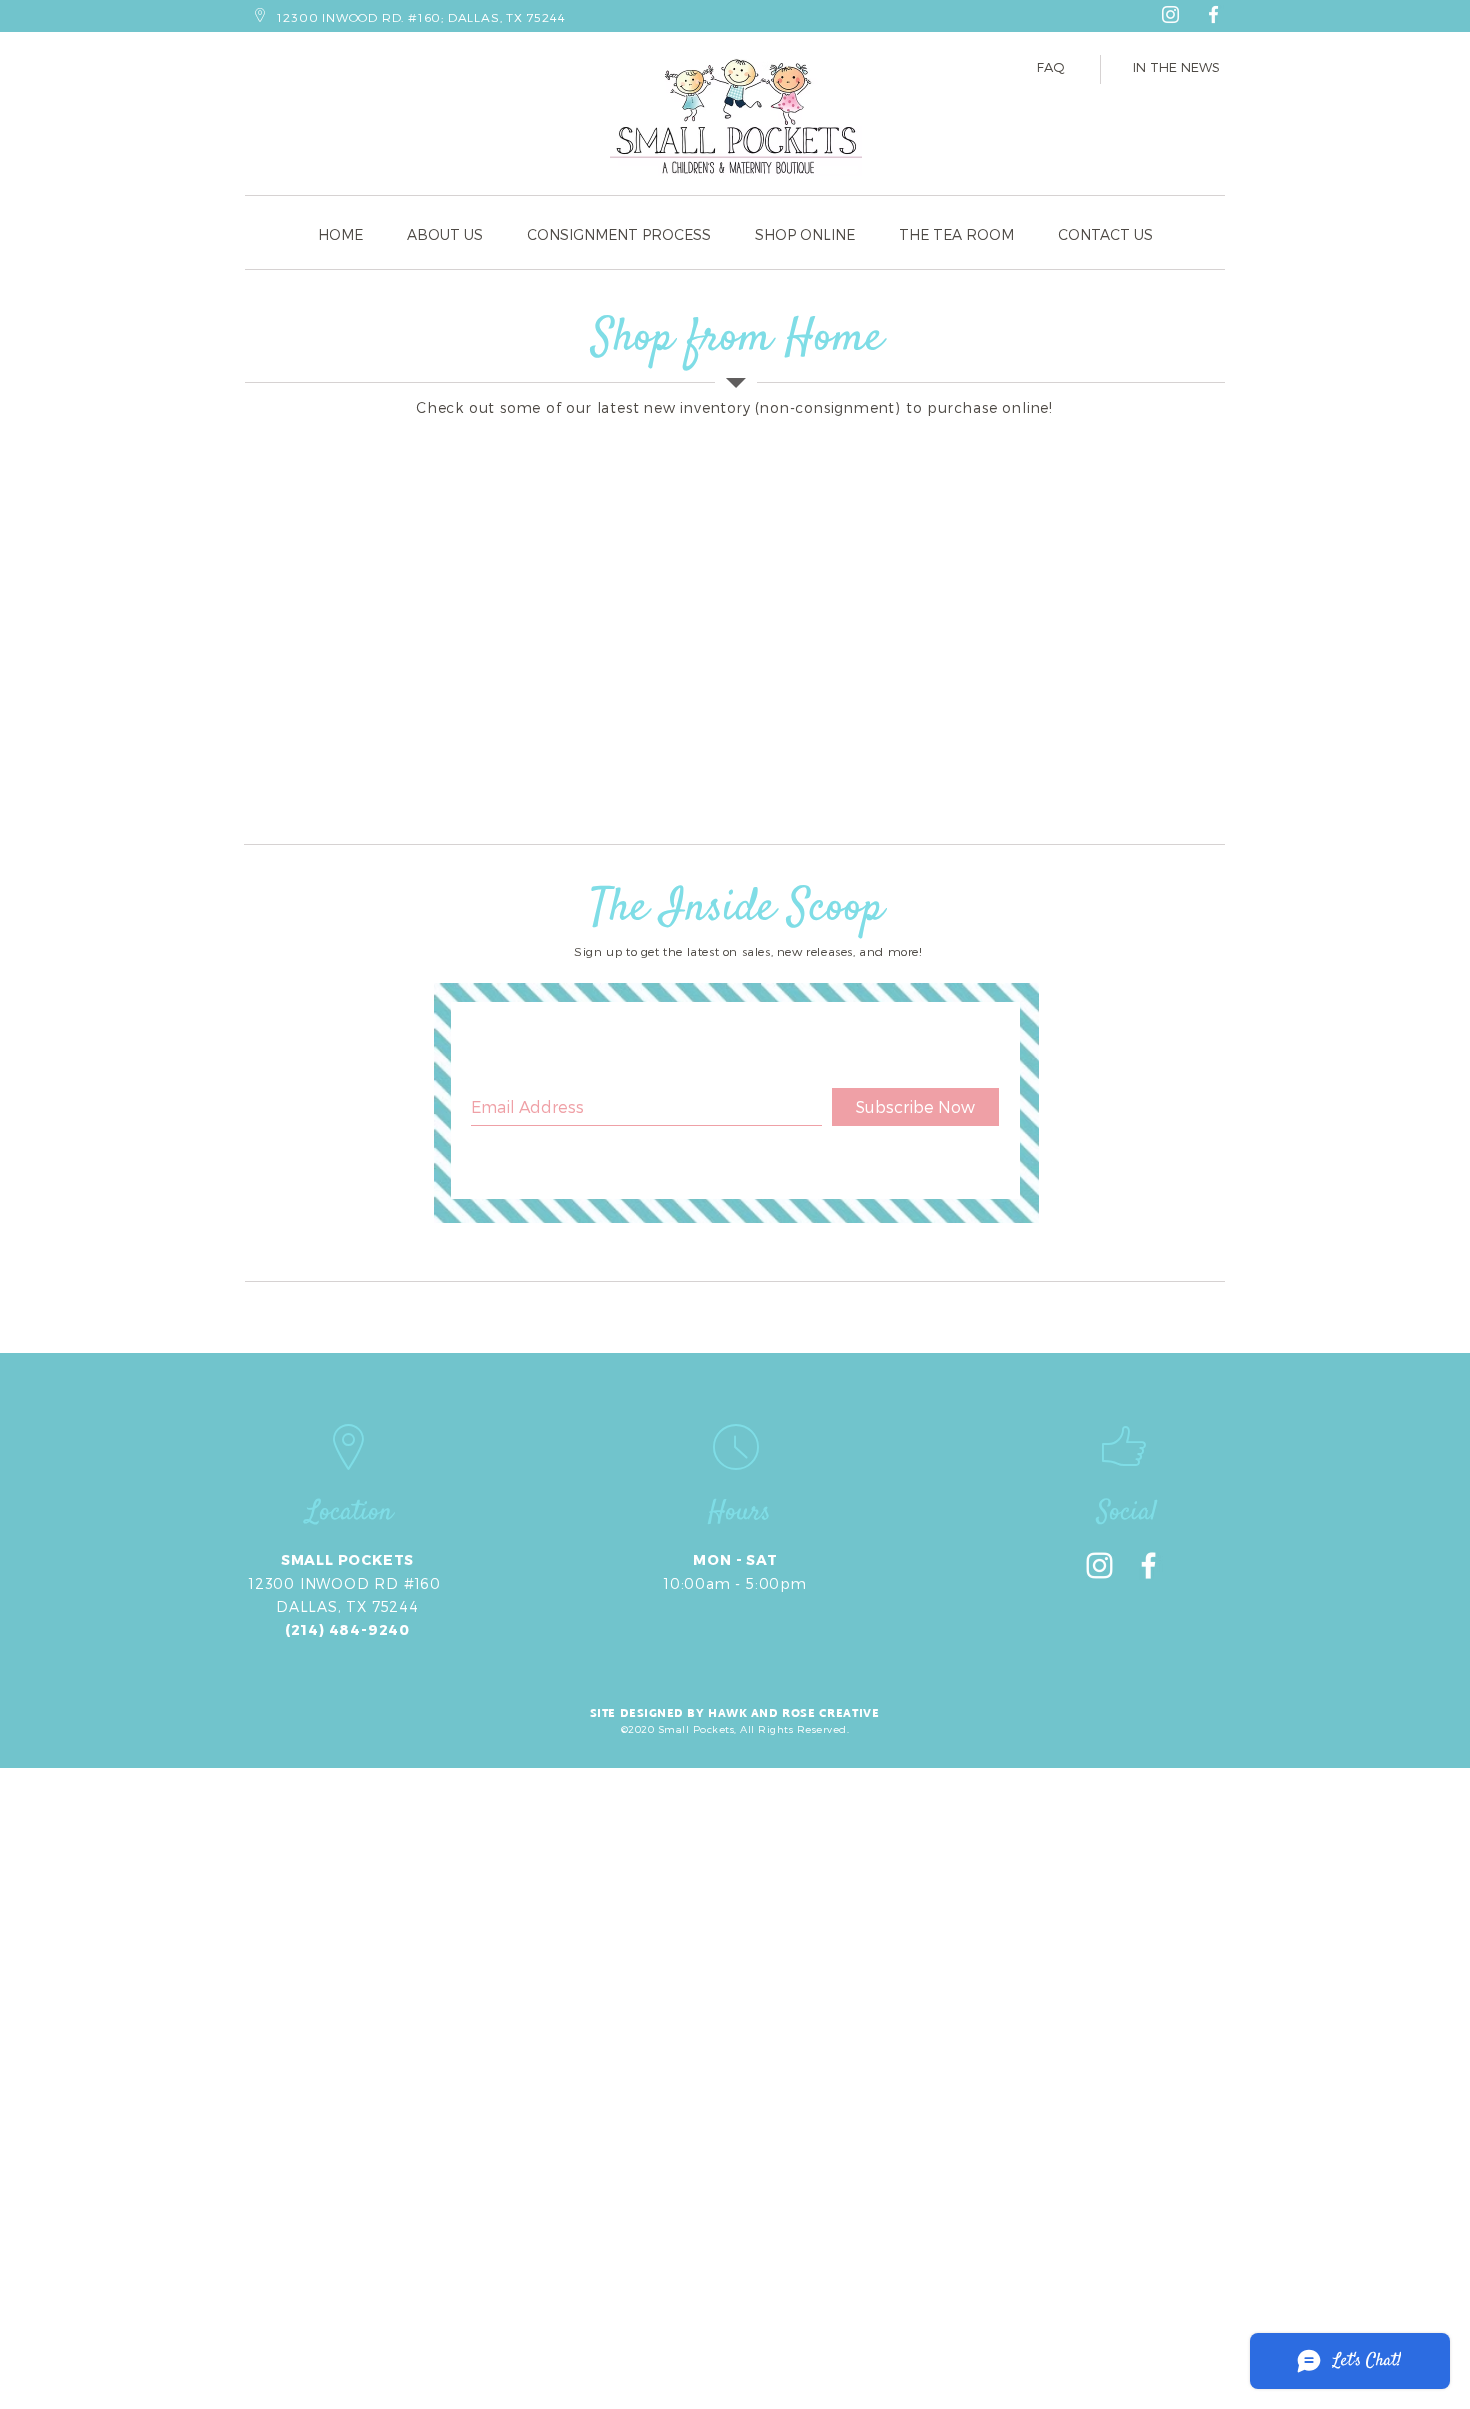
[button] (956, 235)
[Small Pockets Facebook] (1213, 14)
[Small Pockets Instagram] (1170, 14)
